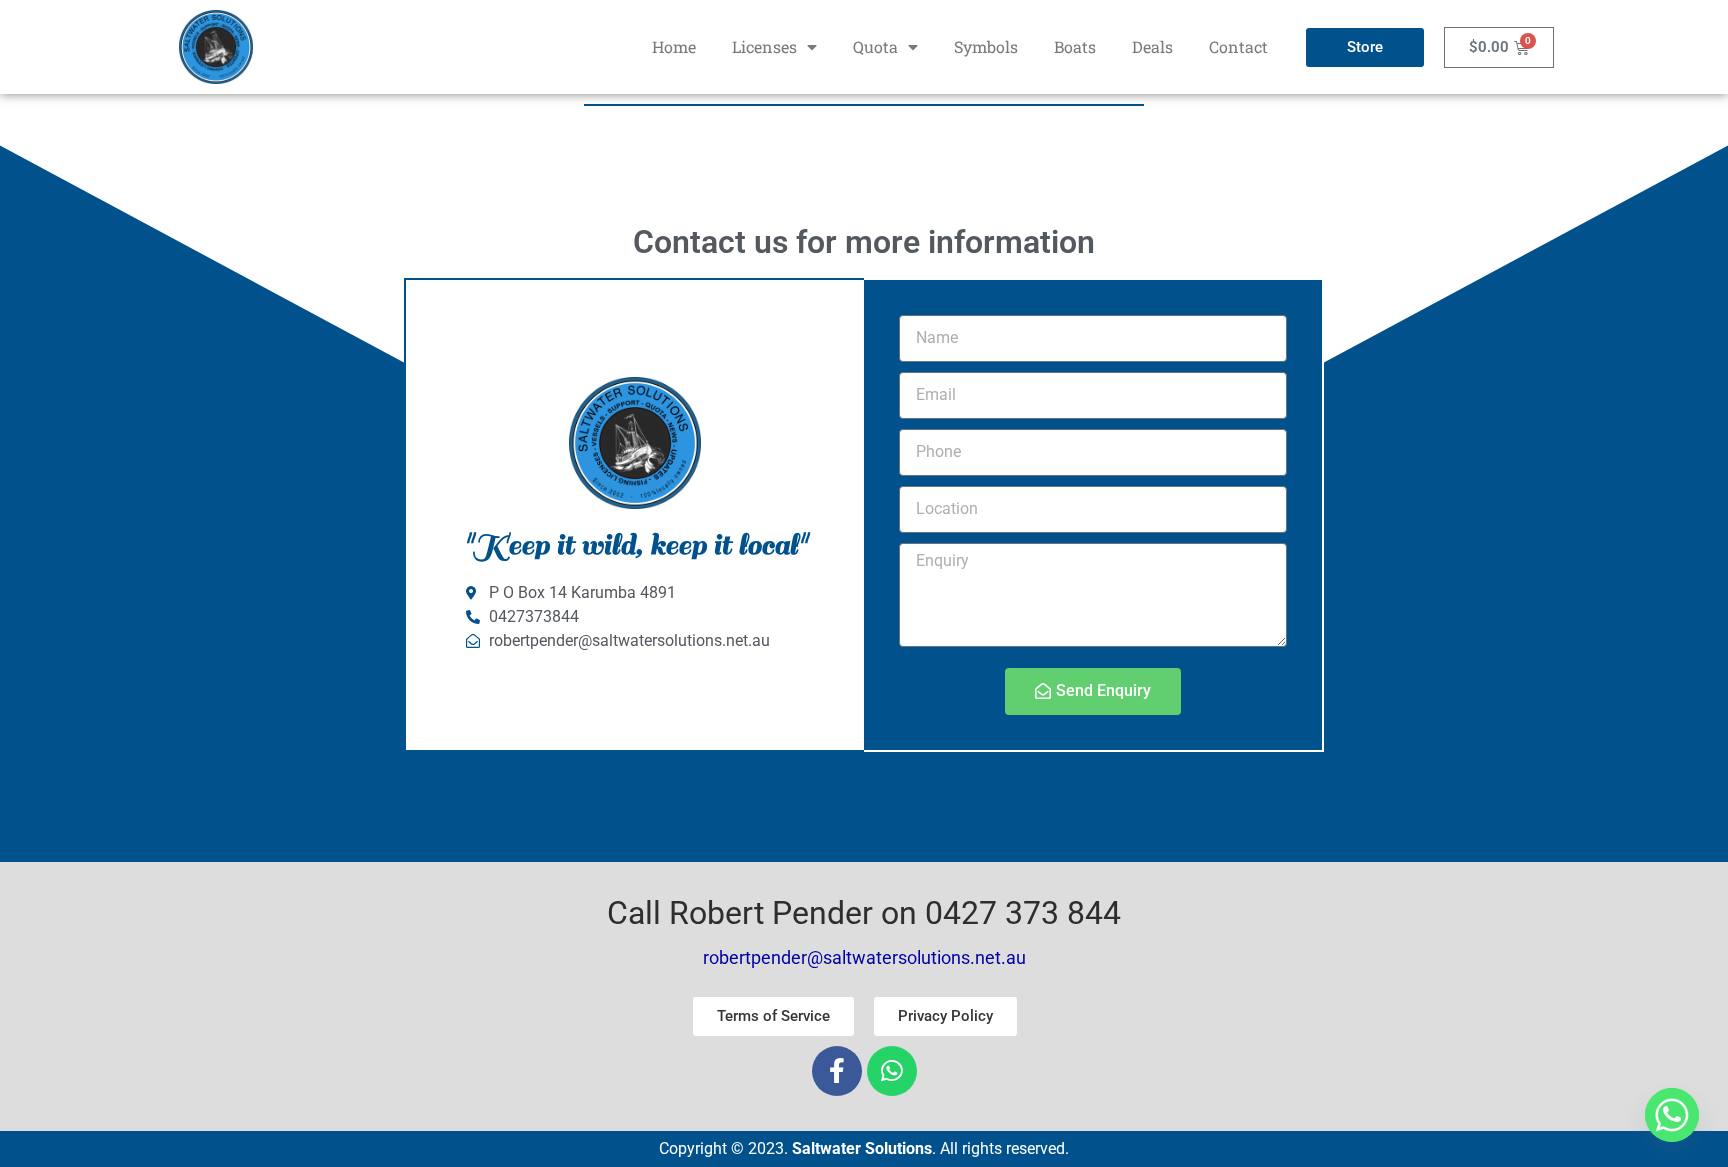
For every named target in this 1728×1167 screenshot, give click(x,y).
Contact (1238, 46)
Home (674, 46)
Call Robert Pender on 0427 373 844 (864, 913)
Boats (1075, 46)
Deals (1152, 46)
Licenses (764, 46)
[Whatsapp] (892, 1071)
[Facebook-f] (837, 1071)
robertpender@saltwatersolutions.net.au (864, 957)
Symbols (986, 46)
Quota (875, 46)
